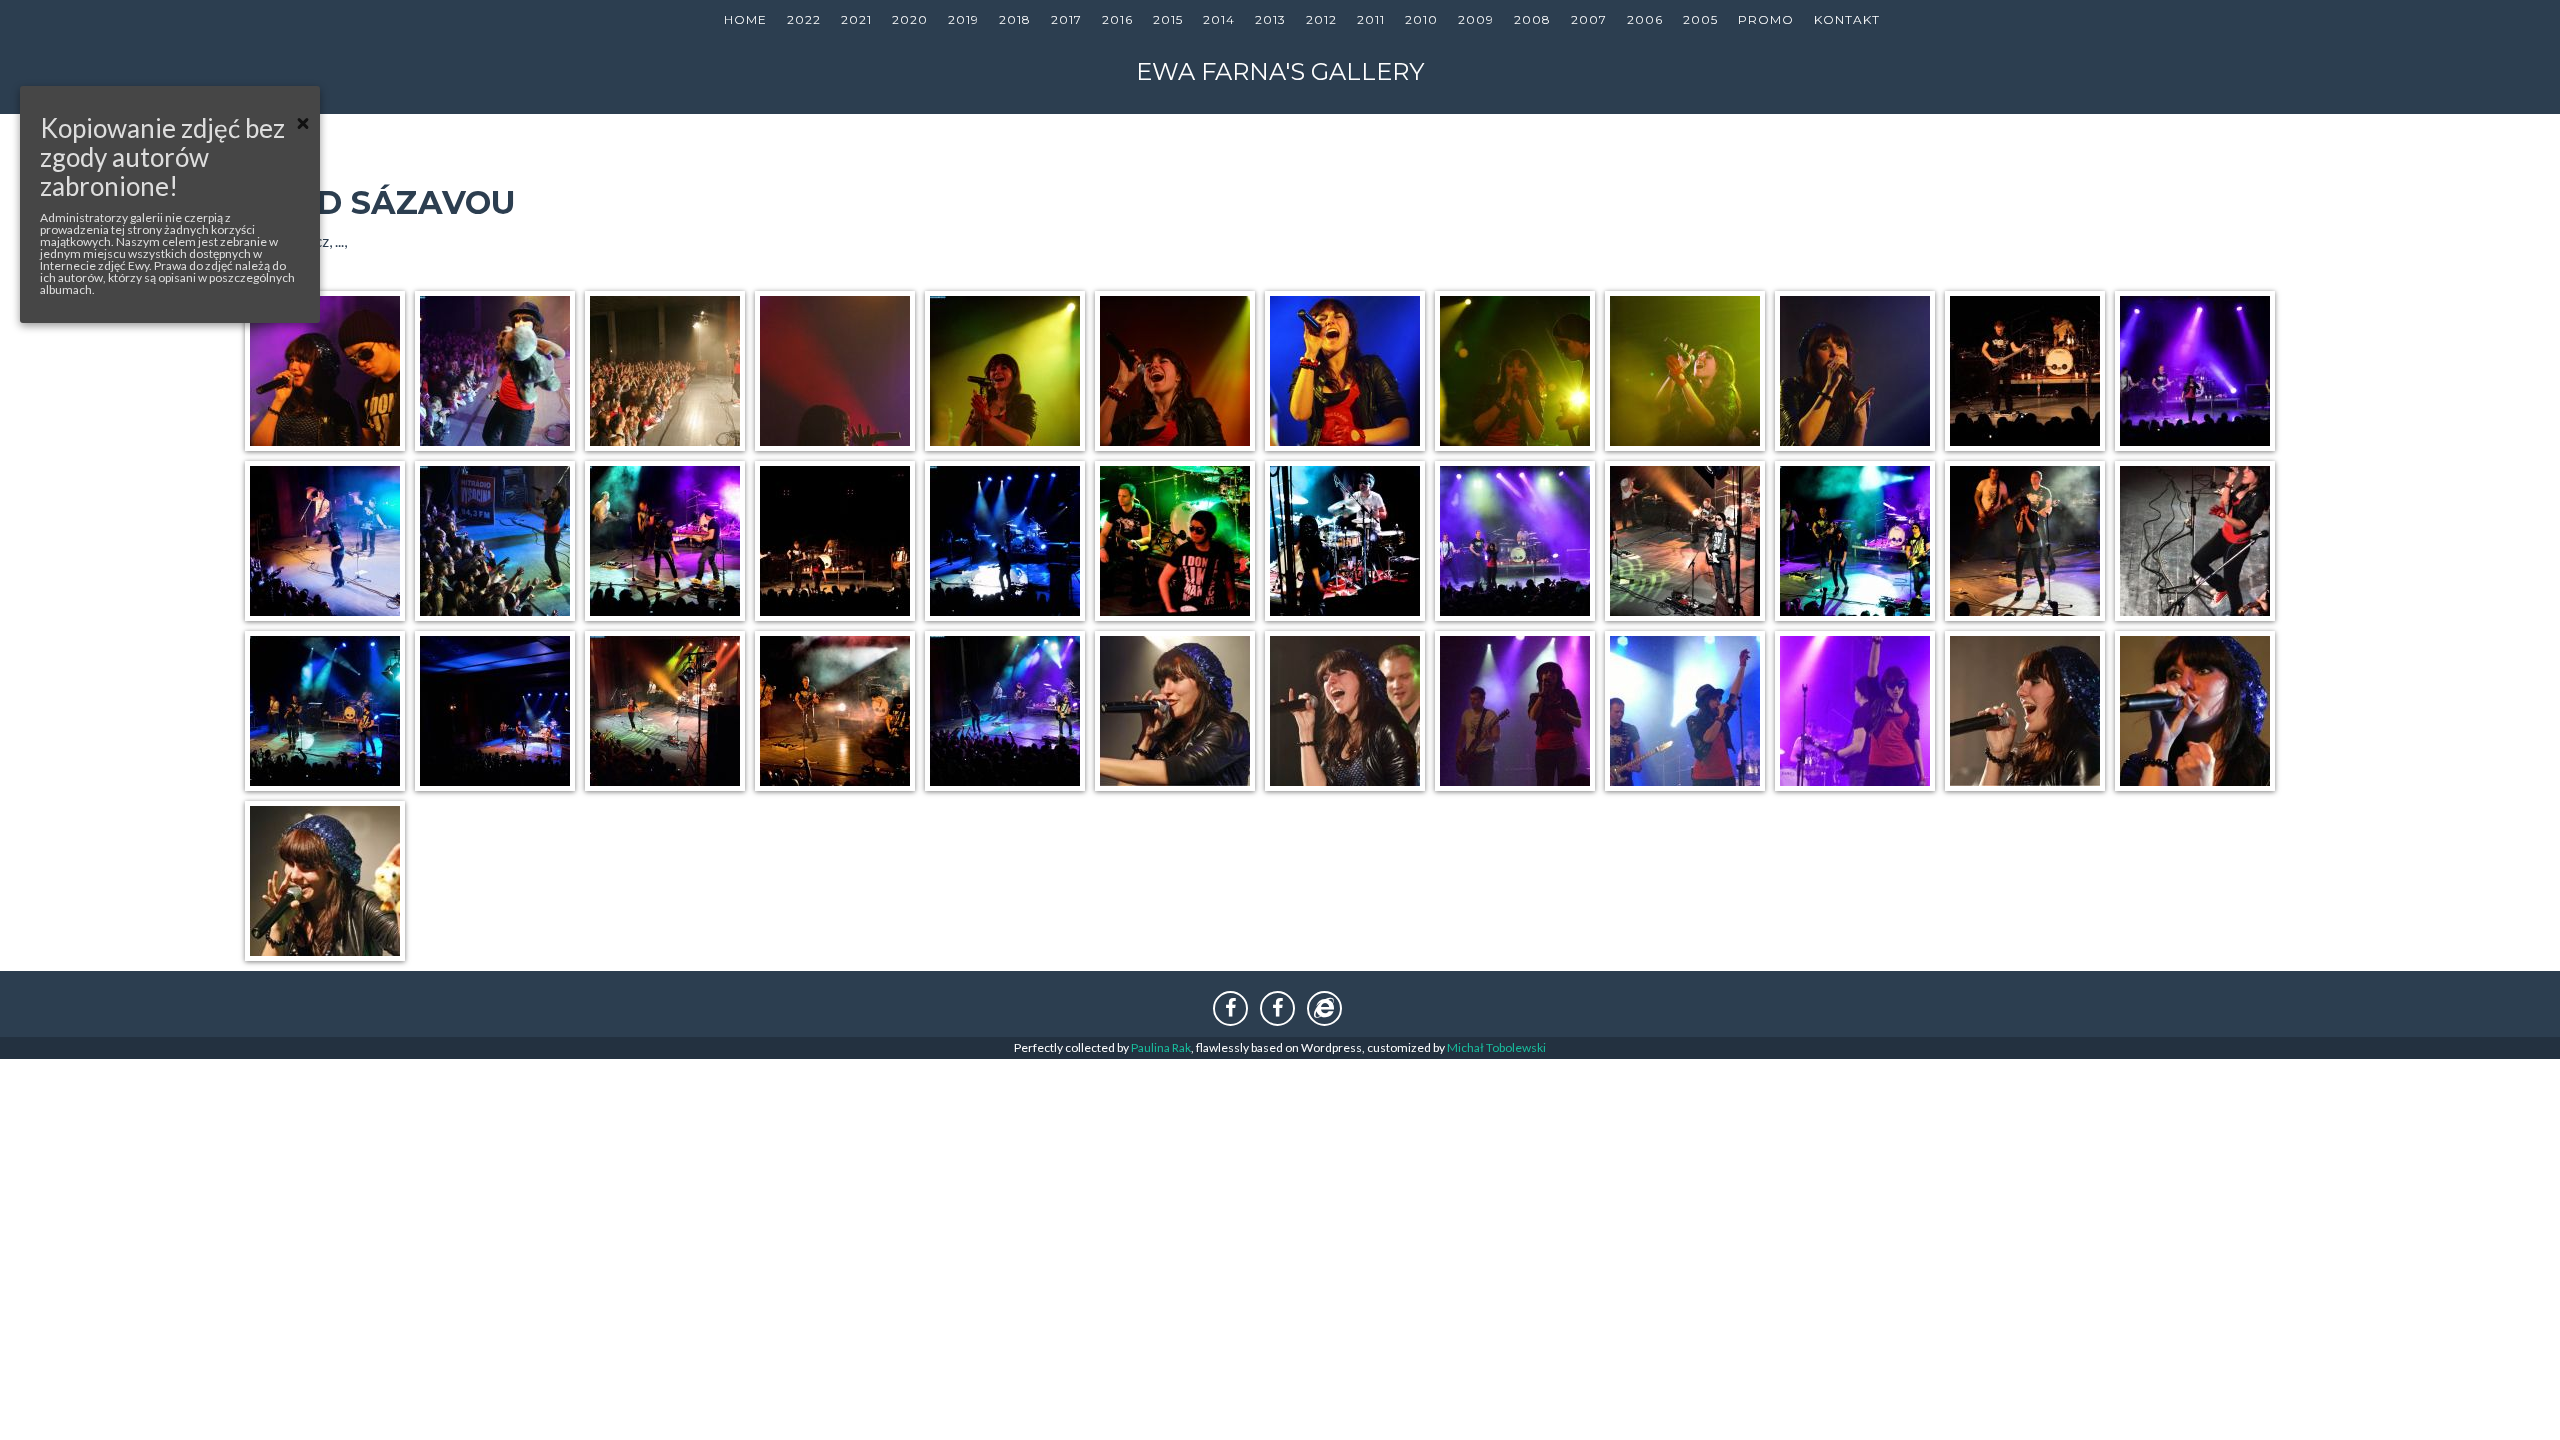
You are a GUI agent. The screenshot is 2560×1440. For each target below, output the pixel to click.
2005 (1700, 19)
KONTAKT (1847, 19)
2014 (1219, 19)
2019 (963, 19)
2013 (1270, 19)
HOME (745, 19)
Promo (1766, 19)
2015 (1168, 19)
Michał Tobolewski (1496, 1047)
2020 (910, 19)
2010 (1421, 19)
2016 (1117, 19)
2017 (1066, 19)
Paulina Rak (1161, 1047)
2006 (1645, 19)
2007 (1589, 19)
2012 (1321, 19)
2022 (804, 19)
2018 (1015, 19)
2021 (856, 19)
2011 (1371, 19)
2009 (1476, 19)
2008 (1532, 19)
